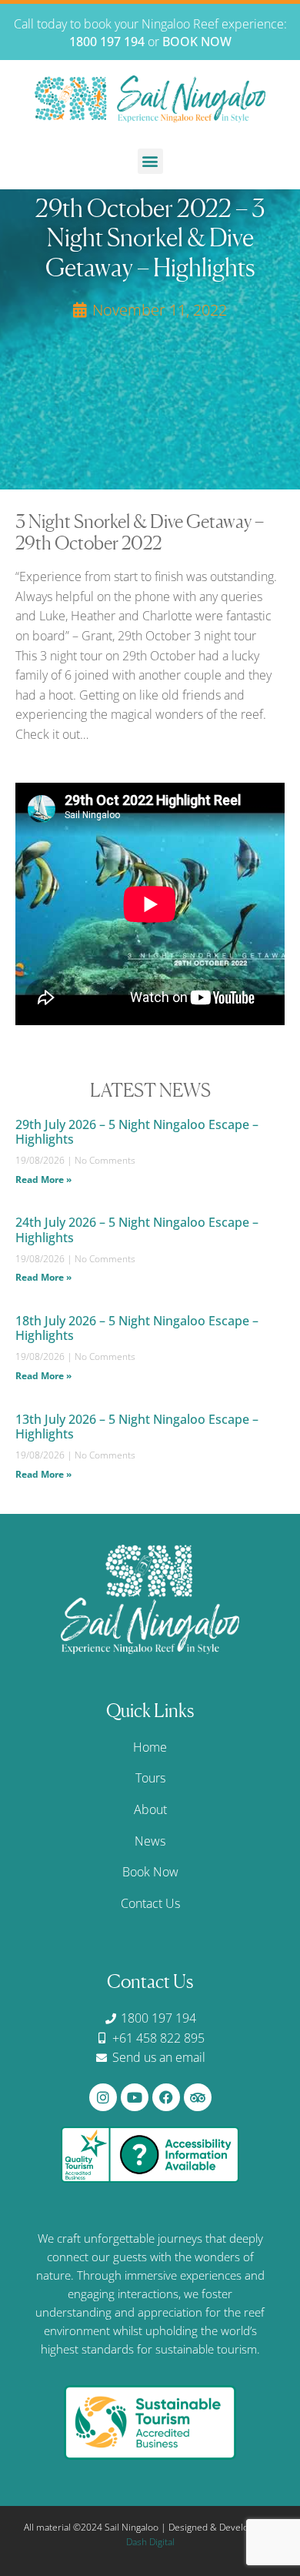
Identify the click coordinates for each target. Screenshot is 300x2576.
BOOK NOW (197, 42)
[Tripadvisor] (198, 2097)
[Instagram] (103, 2097)
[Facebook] (166, 2097)
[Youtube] (135, 2097)
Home (150, 1747)
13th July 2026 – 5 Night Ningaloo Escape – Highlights (137, 1427)
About (150, 1809)
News (150, 1841)
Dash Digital (150, 2542)
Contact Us (150, 1903)
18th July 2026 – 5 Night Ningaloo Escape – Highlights (137, 1328)
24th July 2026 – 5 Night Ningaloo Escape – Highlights (137, 1230)
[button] (150, 161)
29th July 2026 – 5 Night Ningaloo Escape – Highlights (137, 1132)
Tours (150, 1778)
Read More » (43, 1179)
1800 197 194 (107, 42)
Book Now (150, 1872)
